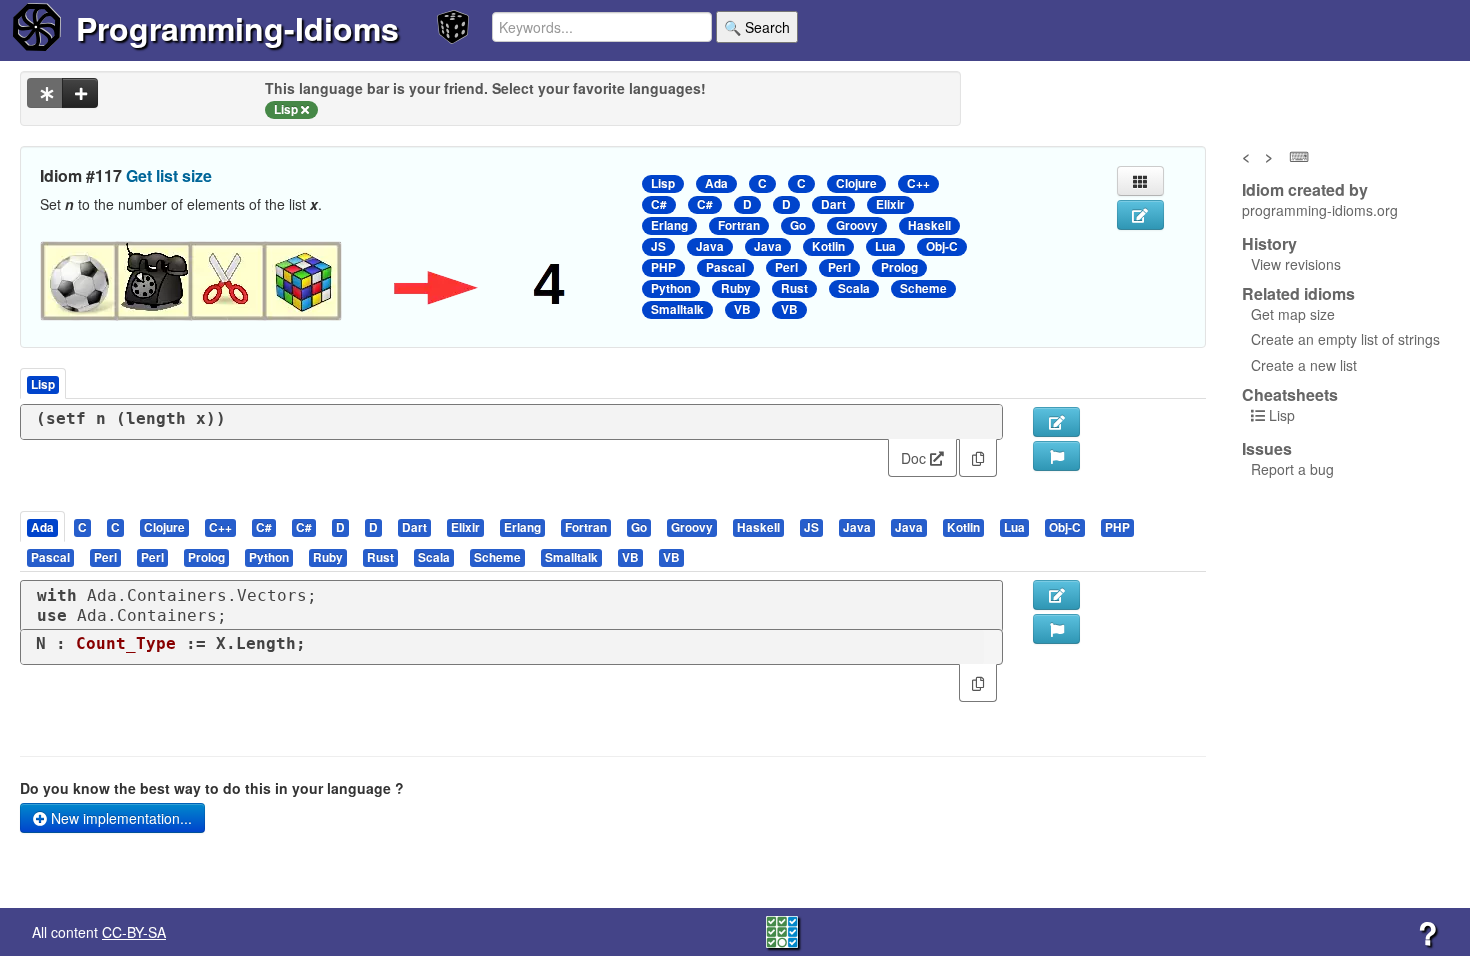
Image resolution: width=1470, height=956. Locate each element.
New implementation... (119, 818)
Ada (716, 183)
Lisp (663, 183)
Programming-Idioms (237, 28)
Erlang (669, 225)
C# (659, 204)
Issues (1267, 449)
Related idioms (1298, 294)
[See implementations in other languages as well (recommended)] (45, 93)
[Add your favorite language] (80, 93)
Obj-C (942, 246)
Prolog (899, 267)
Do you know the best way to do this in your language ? (212, 788)
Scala (854, 288)
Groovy (857, 225)
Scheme (923, 288)
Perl (786, 267)
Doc (915, 458)
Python (671, 288)
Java (710, 246)
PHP (663, 267)
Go (798, 225)
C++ (918, 183)
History (1269, 244)
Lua (885, 246)
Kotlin (828, 246)
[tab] (43, 526)
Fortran (739, 225)
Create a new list (1304, 365)
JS (658, 246)
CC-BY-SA (134, 932)
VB (742, 309)
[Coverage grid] (782, 930)
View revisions (1296, 264)
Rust (794, 288)
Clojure (856, 183)
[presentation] (42, 526)
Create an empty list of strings (1345, 339)
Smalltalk (677, 309)
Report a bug (1292, 469)
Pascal (725, 267)
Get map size (1293, 314)
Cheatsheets (1290, 394)
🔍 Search (757, 27)
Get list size (169, 175)
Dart (833, 204)
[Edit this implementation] (1056, 595)
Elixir (890, 204)
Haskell (929, 225)
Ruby (736, 288)
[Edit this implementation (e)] (1056, 422)
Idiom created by (1305, 190)
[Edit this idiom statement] (1140, 215)
